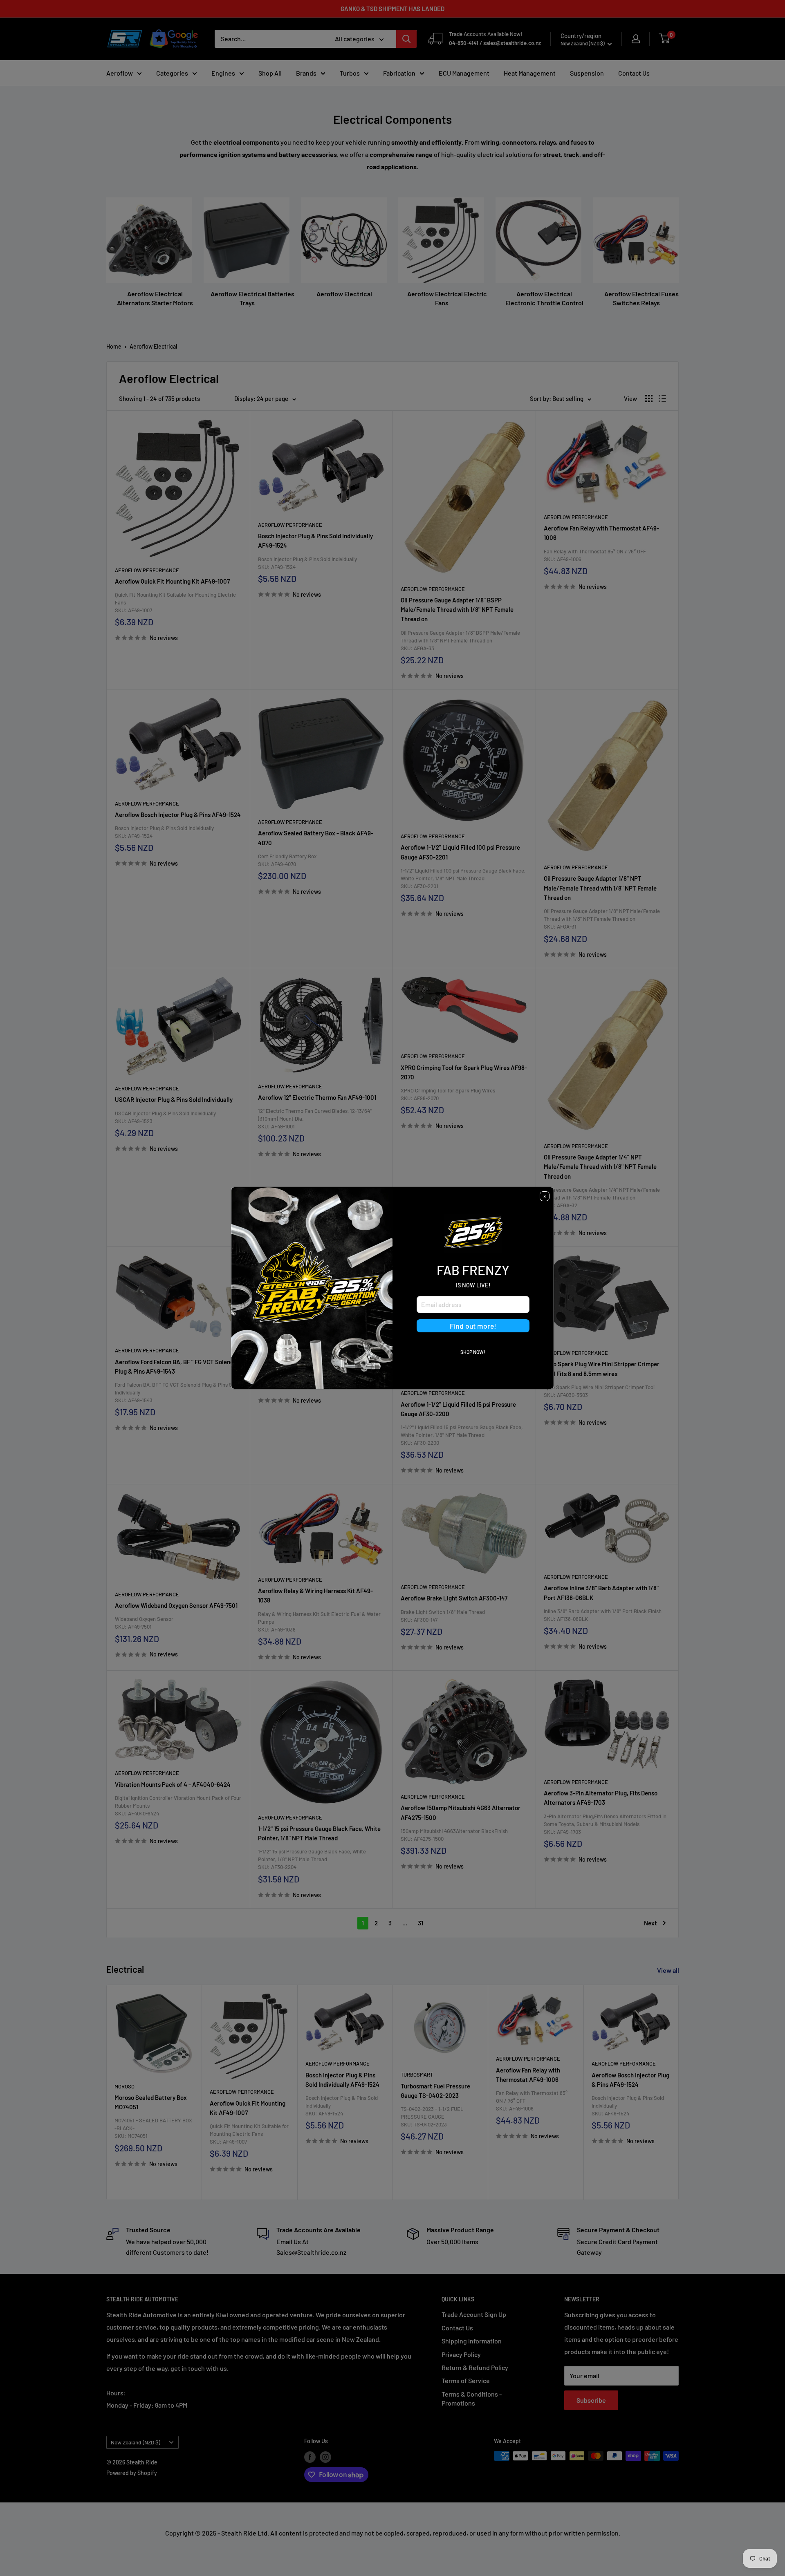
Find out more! (473, 1326)
